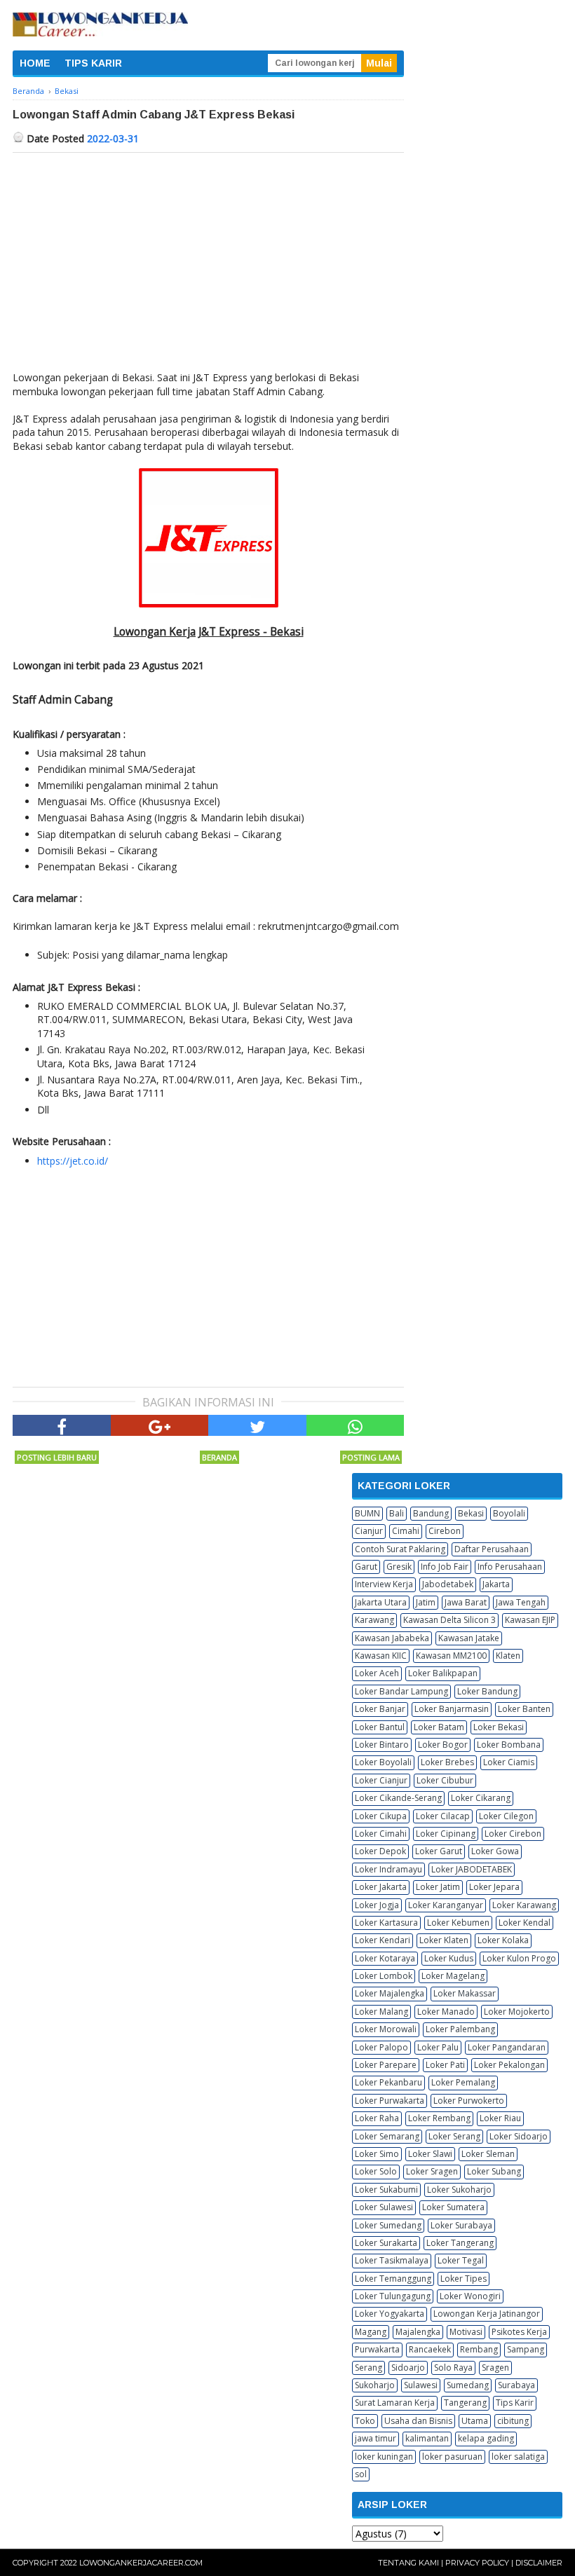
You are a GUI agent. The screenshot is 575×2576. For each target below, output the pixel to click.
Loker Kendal (525, 1923)
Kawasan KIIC (381, 1656)
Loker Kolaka (503, 1940)
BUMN (367, 1513)
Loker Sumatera (453, 2207)
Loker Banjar (380, 1709)
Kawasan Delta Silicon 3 (449, 1620)
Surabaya (516, 2385)
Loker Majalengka (390, 1993)
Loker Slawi (430, 2154)
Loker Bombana (509, 1745)
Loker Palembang (460, 2029)
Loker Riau (500, 2118)
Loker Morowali (386, 2029)
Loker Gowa (495, 1851)
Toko (365, 2421)
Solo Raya (453, 2368)
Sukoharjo (375, 2385)
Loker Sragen (432, 2171)
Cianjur (369, 1531)
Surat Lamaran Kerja (395, 2403)
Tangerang (465, 2403)
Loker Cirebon (513, 1834)
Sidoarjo (408, 2368)
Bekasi (471, 1513)
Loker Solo (376, 2171)
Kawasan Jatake (469, 1638)
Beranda (219, 1457)
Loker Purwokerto (469, 2101)
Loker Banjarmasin (452, 1709)
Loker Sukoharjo (459, 2190)
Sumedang (468, 2385)
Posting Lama (371, 1457)
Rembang (479, 2349)
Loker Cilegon (506, 1816)
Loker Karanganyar (446, 1905)
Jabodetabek (448, 1584)
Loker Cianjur (381, 1780)
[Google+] (160, 1425)
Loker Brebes (447, 1762)
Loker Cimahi (381, 1834)
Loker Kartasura (386, 1923)
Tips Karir (515, 2403)
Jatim (426, 1602)
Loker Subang (494, 2171)
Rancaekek (430, 2349)
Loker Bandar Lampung (401, 1691)
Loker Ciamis (509, 1762)
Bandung (431, 1513)
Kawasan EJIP (530, 1620)
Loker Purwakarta (390, 2101)
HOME (35, 63)
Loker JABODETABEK (472, 1869)
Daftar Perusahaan (492, 1549)
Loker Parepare (386, 2065)
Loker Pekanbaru (388, 2082)
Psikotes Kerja (519, 2332)
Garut (366, 1567)
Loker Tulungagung (393, 2296)
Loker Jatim (438, 1887)
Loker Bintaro (382, 1745)
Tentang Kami (408, 2563)
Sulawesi (421, 2385)
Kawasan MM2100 (451, 1656)
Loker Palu (438, 2047)
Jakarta (496, 1584)
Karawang (374, 1620)
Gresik (399, 1567)
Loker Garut (439, 1851)
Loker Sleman (488, 2154)
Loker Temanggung (393, 2279)
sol (361, 2474)
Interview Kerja (384, 1584)
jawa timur (376, 2438)
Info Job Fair (445, 1567)
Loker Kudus (449, 1958)
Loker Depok (380, 1851)
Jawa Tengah (521, 1602)
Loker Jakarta (381, 1887)
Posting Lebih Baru (57, 1457)
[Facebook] (62, 1425)
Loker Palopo (381, 2047)
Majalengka (418, 2332)
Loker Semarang (387, 2136)
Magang (371, 2332)
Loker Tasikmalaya (392, 2260)
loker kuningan (384, 2457)
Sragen (495, 2368)
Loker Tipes (464, 2279)
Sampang (526, 2349)
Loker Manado (446, 2012)
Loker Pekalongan (509, 2065)
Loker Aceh (377, 1673)
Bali (397, 1513)
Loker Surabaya (461, 2225)
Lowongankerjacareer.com (141, 2563)
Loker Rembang (439, 2118)
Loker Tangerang (460, 2243)
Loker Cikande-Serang (398, 1798)
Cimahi (406, 1531)
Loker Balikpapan (443, 1673)
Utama (475, 2421)
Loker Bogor (443, 1745)
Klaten (508, 1656)
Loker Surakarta (386, 2243)
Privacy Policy (477, 2563)
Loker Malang (381, 2012)
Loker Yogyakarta (390, 2314)
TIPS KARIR (93, 63)
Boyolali (509, 1513)
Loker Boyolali (383, 1762)
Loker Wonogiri (470, 2296)
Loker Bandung (487, 1691)
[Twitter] (257, 1425)
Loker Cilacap (443, 1816)
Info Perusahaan (510, 1567)
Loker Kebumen (458, 1923)
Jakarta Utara (381, 1602)
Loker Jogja (377, 1905)
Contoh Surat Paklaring (400, 1549)
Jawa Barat (466, 1602)
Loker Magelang (453, 1976)
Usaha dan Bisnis (418, 2421)
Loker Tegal (461, 2260)
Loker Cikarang (481, 1798)
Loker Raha (377, 2118)
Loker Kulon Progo (519, 1958)
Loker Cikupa (381, 1816)
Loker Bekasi (499, 1727)
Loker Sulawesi (384, 2207)
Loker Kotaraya (385, 1958)
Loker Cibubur (445, 1780)
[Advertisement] (208, 258)
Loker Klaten (444, 1940)
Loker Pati (445, 2065)
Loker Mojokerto (517, 2012)
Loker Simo (377, 2154)
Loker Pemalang (463, 2082)
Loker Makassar (465, 1993)
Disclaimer (539, 2563)
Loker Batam (439, 1727)
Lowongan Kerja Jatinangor (487, 2314)
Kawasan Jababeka (392, 1638)
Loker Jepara (494, 1887)
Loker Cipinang (446, 1834)
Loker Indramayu (388, 1869)
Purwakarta (377, 2349)
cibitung (513, 2421)
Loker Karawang (524, 1905)
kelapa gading (486, 2438)
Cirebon (445, 1531)
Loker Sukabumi (386, 2190)
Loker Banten (524, 1709)
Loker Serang (454, 2136)
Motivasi (466, 2332)
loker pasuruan (452, 2457)
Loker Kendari (383, 1940)
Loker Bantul (380, 1727)
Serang (368, 2368)
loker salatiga (518, 2457)
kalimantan (427, 2438)
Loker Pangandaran (507, 2047)
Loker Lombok (384, 1976)
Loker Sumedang (388, 2225)
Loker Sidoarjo (519, 2136)
